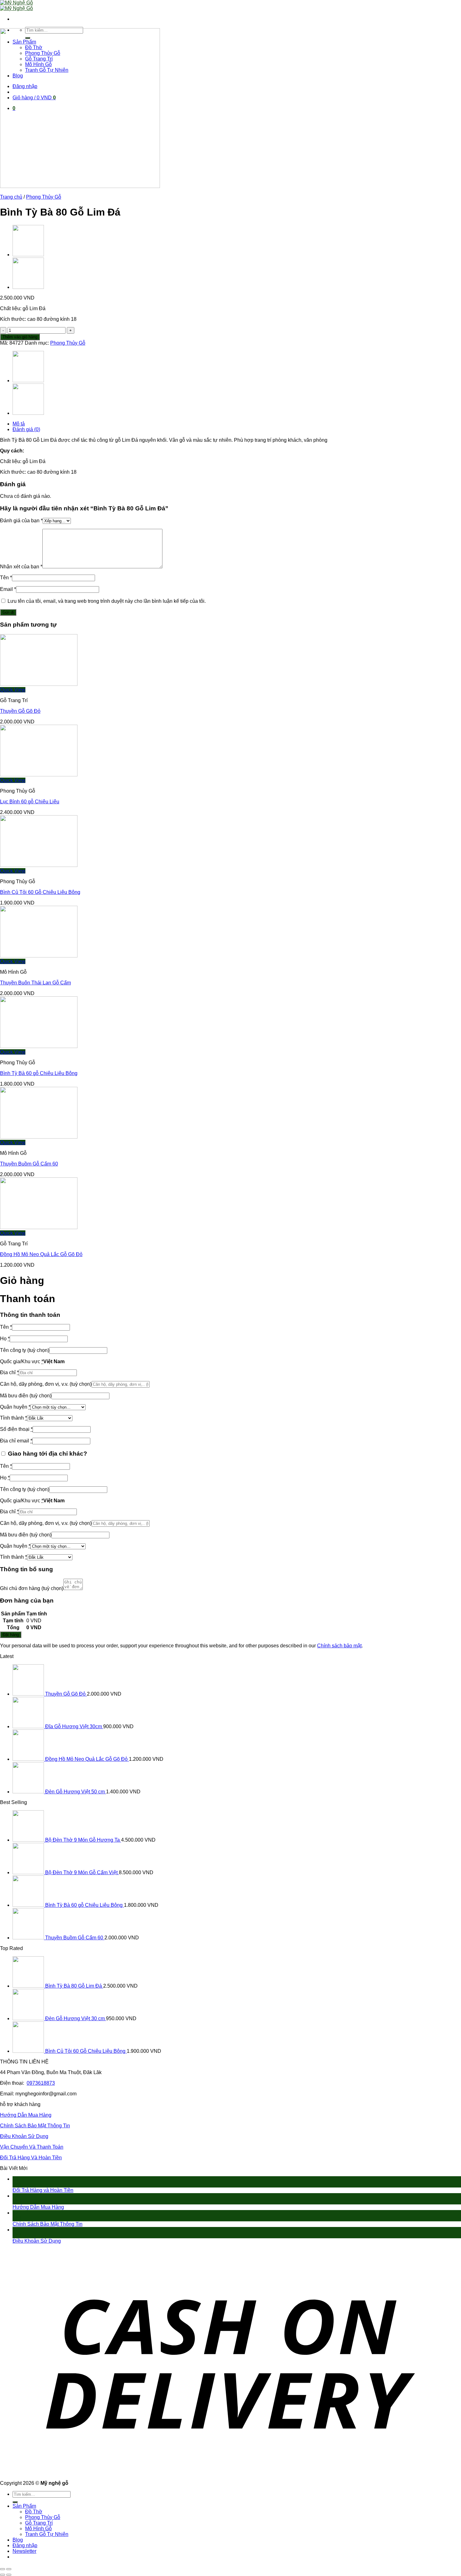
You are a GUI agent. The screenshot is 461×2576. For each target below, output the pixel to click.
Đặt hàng (11, 1635)
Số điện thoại (16, 1429)
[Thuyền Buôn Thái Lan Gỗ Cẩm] (39, 956)
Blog (18, 2540)
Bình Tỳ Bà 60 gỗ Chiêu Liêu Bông (39, 1073)
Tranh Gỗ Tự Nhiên (47, 2534)
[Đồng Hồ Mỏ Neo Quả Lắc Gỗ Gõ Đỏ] (39, 1227)
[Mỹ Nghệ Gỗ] (16, 5)
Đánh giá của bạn (21, 521)
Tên (6, 578)
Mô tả (19, 424)
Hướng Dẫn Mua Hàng (26, 2115)
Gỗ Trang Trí (39, 2523)
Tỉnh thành (13, 1418)
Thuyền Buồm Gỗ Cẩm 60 (29, 1164)
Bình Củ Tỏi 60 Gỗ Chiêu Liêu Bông (40, 892)
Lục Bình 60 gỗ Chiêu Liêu (30, 802)
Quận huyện (15, 1407)
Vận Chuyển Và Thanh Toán (32, 2147)
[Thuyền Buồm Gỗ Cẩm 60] (39, 1137)
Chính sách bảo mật (339, 1646)
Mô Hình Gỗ (38, 2529)
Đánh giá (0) (26, 429)
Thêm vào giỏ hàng (20, 337)
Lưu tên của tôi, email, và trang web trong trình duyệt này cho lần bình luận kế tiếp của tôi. (107, 601)
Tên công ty (25, 1350)
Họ (5, 1339)
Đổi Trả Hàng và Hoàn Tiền (43, 2190)
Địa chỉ (9, 1372)
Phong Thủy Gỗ (44, 197)
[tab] (237, 424)
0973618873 (41, 2083)
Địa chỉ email (16, 1441)
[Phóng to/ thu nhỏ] (9, 2569)
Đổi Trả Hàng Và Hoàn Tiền (31, 2158)
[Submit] (15, 2502)
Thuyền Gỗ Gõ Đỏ (20, 711)
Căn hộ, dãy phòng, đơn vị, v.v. (46, 1384)
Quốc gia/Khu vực (22, 1361)
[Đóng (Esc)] (3, 2569)
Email (8, 589)
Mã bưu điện (26, 1396)
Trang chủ (11, 197)
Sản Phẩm (24, 2506)
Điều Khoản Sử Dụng (24, 2136)
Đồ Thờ (34, 2512)
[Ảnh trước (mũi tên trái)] (3, 2575)
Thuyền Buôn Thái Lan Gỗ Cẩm (35, 983)
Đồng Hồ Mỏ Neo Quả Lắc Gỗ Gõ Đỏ (41, 1254)
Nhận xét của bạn (21, 567)
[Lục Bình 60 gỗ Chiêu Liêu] (28, 287)
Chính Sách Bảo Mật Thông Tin (35, 2126)
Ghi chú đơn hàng (32, 1588)
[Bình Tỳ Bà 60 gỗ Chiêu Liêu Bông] (39, 1046)
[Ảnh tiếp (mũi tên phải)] (9, 2575)
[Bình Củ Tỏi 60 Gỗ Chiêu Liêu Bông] (28, 255)
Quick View (13, 690)
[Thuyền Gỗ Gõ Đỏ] (39, 684)
